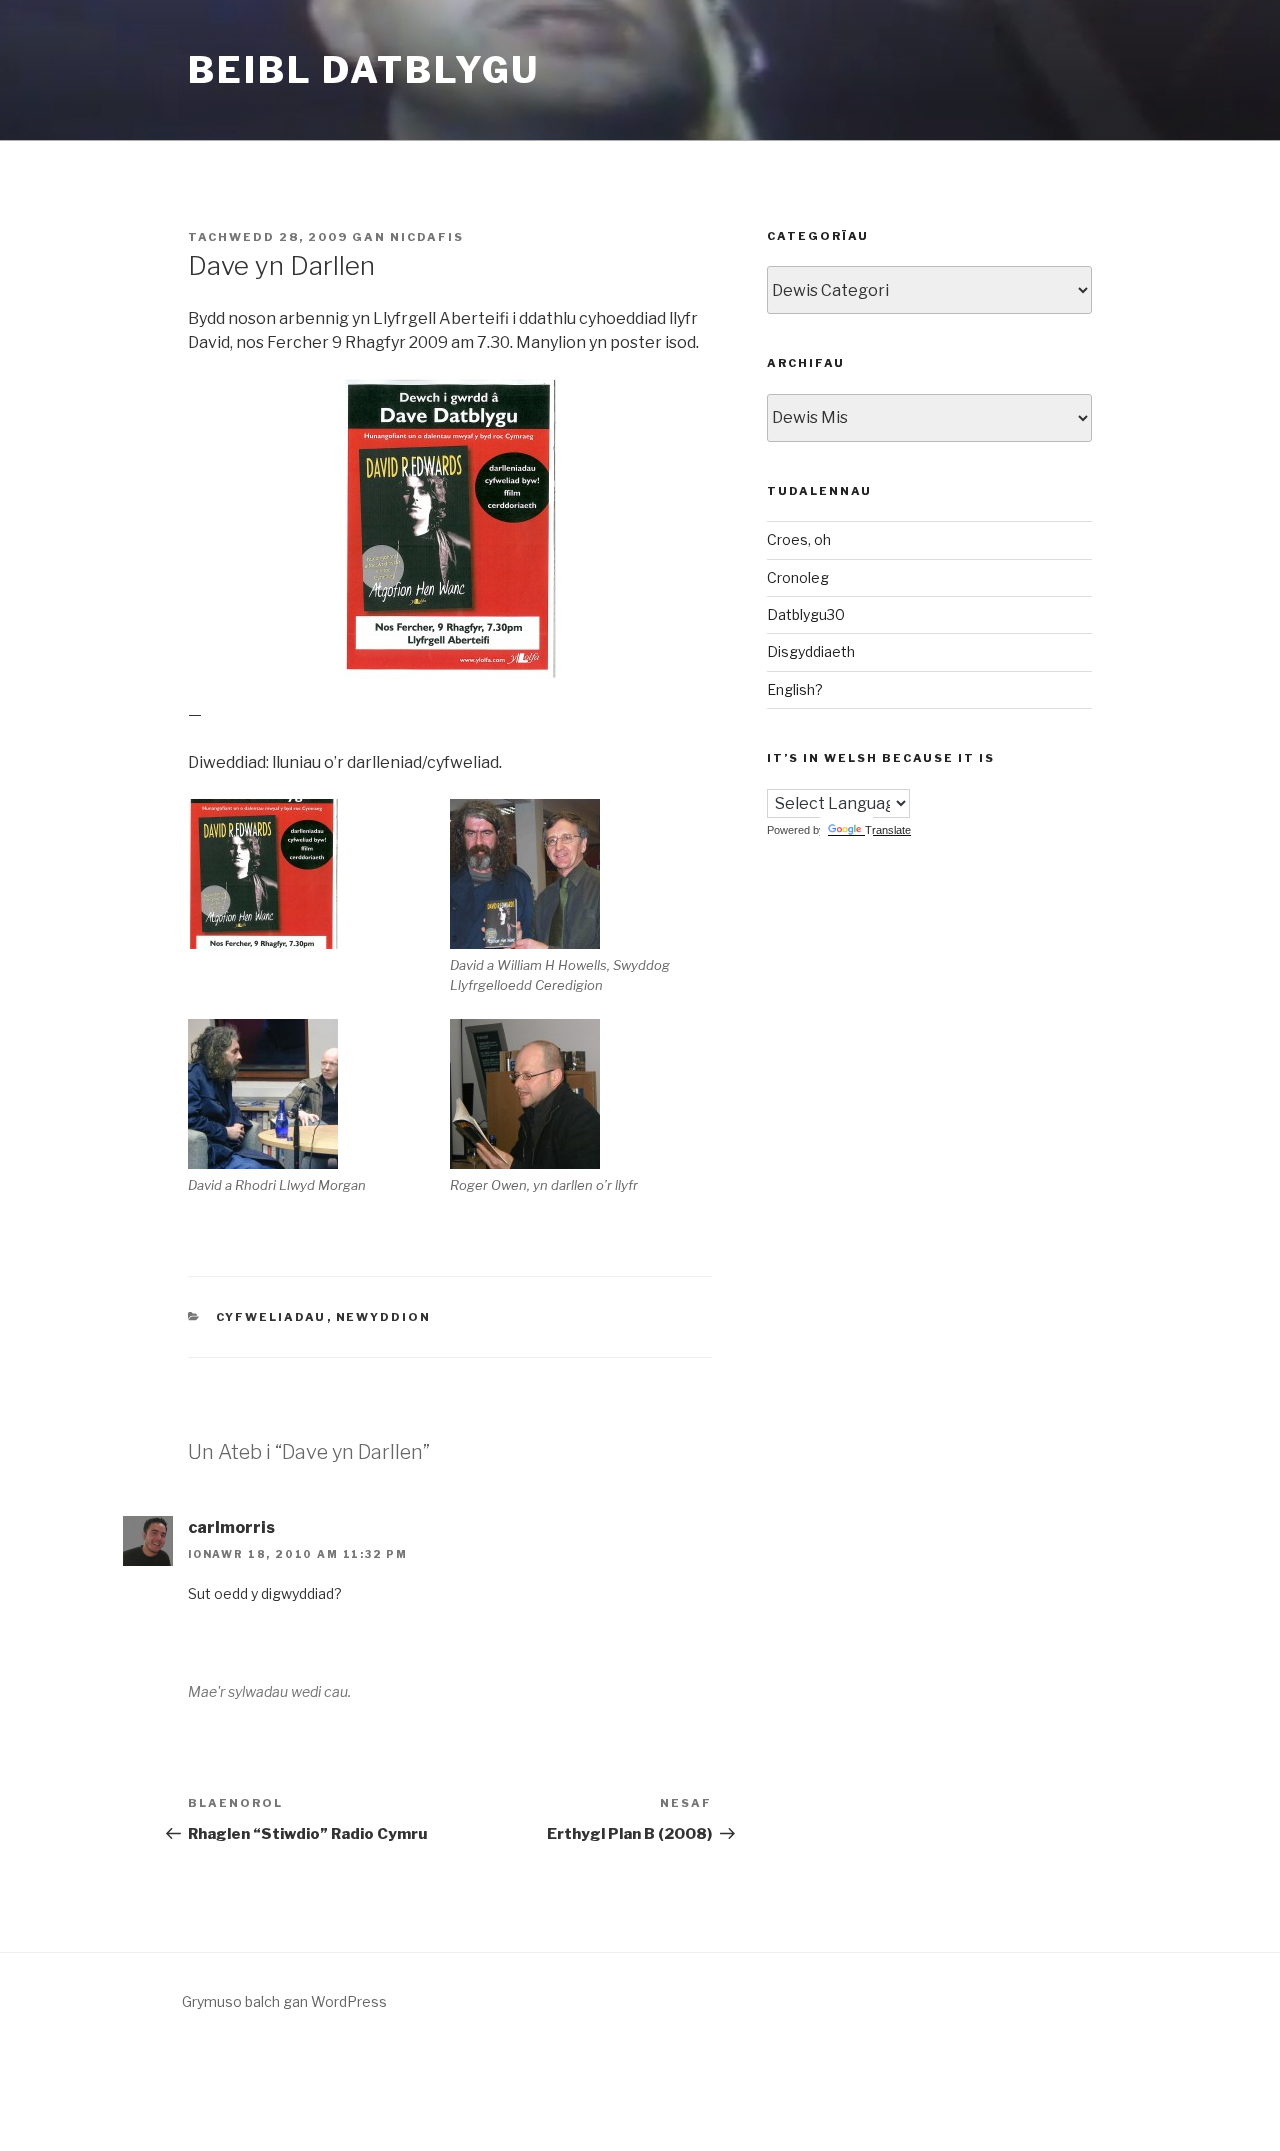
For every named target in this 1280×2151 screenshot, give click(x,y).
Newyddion (384, 1317)
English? (795, 689)
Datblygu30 (806, 614)
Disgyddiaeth (811, 651)
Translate (888, 830)
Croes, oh (799, 539)
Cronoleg (798, 577)
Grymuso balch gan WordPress (284, 2001)
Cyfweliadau (271, 1317)
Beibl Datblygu (364, 70)
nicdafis (427, 237)
